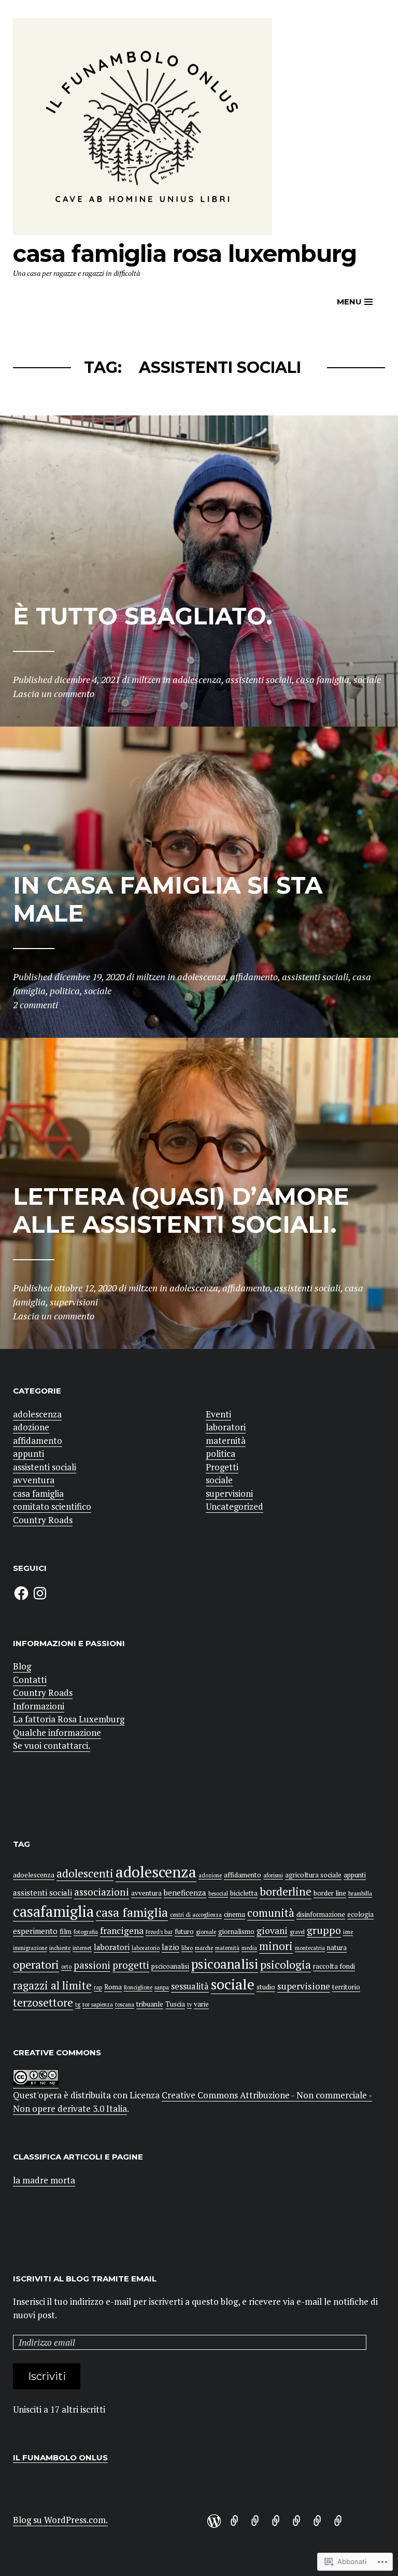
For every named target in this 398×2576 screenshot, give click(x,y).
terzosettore (43, 2002)
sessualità (190, 1986)
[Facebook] (21, 1593)
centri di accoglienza (196, 1915)
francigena (122, 1931)
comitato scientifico (52, 1506)
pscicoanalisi (170, 1966)
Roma (113, 1987)
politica (221, 1453)
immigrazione (30, 1948)
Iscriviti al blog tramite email (85, 2279)
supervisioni (229, 1493)
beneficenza (185, 1892)
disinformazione (321, 1914)
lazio (170, 1947)
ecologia (360, 1914)
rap (98, 1987)
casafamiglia (53, 1911)
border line (330, 1893)
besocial (218, 1893)
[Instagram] (40, 1593)
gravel (297, 1932)
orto (66, 1967)
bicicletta (244, 1893)
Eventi (218, 1414)
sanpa (162, 1987)
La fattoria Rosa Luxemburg (69, 1719)
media (249, 1948)
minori (276, 1946)
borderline (286, 1891)
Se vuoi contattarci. (52, 1745)
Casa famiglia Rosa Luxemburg (185, 253)
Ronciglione (138, 1987)
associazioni (102, 1892)
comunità (271, 1913)
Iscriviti (47, 2376)
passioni (92, 1965)
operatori (36, 1964)
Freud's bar (159, 1932)
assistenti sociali (45, 1467)
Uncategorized (234, 1506)
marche (204, 1948)
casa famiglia (38, 1493)
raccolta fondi (334, 1966)
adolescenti (85, 1873)
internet (82, 1948)
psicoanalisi (225, 1964)
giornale (206, 1932)
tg (78, 2004)
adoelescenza (34, 1875)
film (66, 1931)
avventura (34, 1480)
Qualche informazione (57, 1732)
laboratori (226, 1427)
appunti (29, 1453)
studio (266, 1987)
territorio (346, 1987)
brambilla (360, 1893)
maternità (226, 1440)
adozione (31, 1427)
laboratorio (146, 1948)
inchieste (60, 1948)
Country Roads (43, 1520)
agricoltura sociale (313, 1875)
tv (189, 2004)
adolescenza (37, 1414)
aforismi (273, 1875)
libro (187, 1948)
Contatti (30, 1680)
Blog (22, 1666)
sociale (219, 1480)
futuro (184, 1931)
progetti (131, 1965)
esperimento (35, 1931)
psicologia (286, 1965)
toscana (125, 2004)
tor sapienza (98, 2004)
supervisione (304, 1986)
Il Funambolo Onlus (60, 2457)
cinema (234, 1914)
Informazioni (39, 1706)
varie (201, 2004)
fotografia (86, 1932)
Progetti (222, 1467)
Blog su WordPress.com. (60, 2520)
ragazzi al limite (52, 1985)
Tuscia (175, 2004)
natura (337, 1947)
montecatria (310, 1948)
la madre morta (44, 2180)
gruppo (324, 1930)
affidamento (38, 1440)
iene (348, 1932)
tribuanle (150, 2004)
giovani (272, 1931)
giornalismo (236, 1931)
